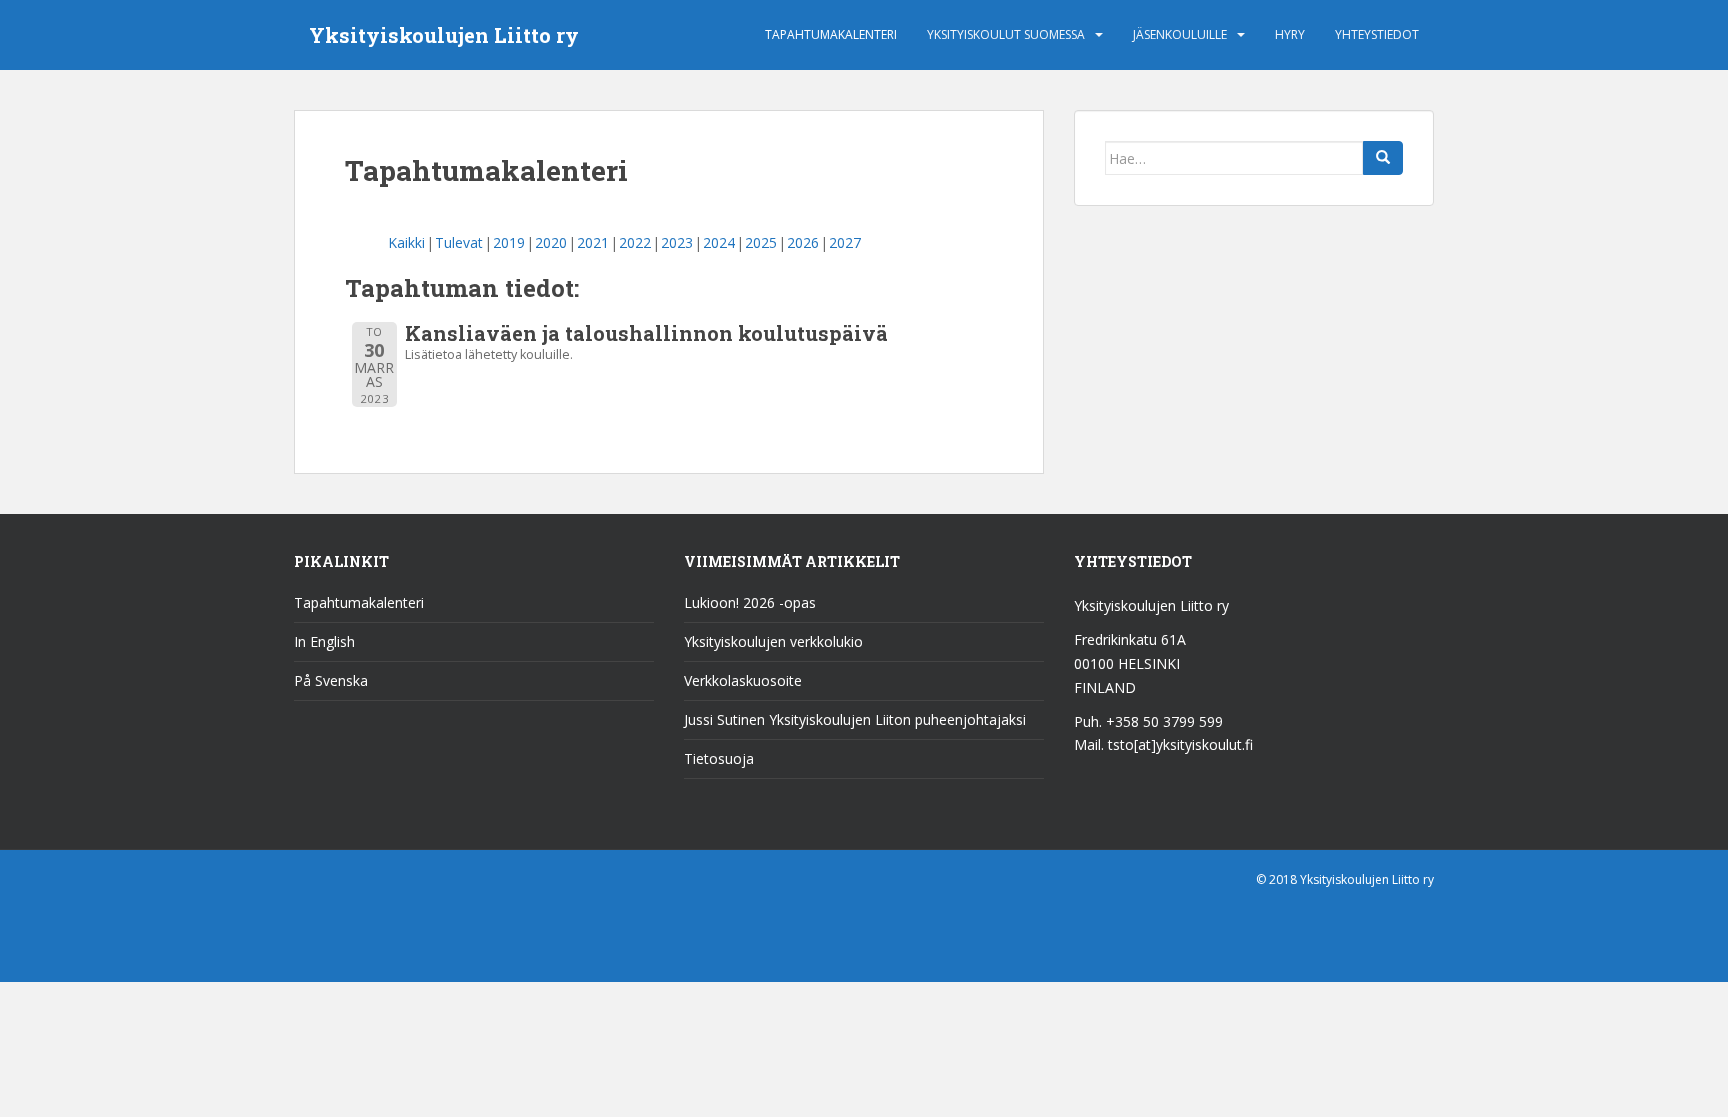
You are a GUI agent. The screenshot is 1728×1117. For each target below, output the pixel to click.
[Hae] (1383, 158)
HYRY (1290, 34)
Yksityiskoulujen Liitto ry (444, 35)
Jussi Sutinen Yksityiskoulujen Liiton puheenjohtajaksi (855, 719)
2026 (803, 242)
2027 (845, 242)
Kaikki (406, 242)
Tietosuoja (719, 758)
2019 (509, 242)
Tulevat (459, 242)
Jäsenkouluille (1180, 34)
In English (324, 641)
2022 (635, 242)
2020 (551, 242)
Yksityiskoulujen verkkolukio (773, 641)
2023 (677, 242)
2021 (593, 242)
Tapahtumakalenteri (831, 34)
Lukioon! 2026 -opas (750, 602)
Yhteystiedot (1377, 34)
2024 (719, 242)
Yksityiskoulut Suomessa (1006, 34)
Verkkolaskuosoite (743, 680)
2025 (761, 242)
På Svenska (331, 680)
